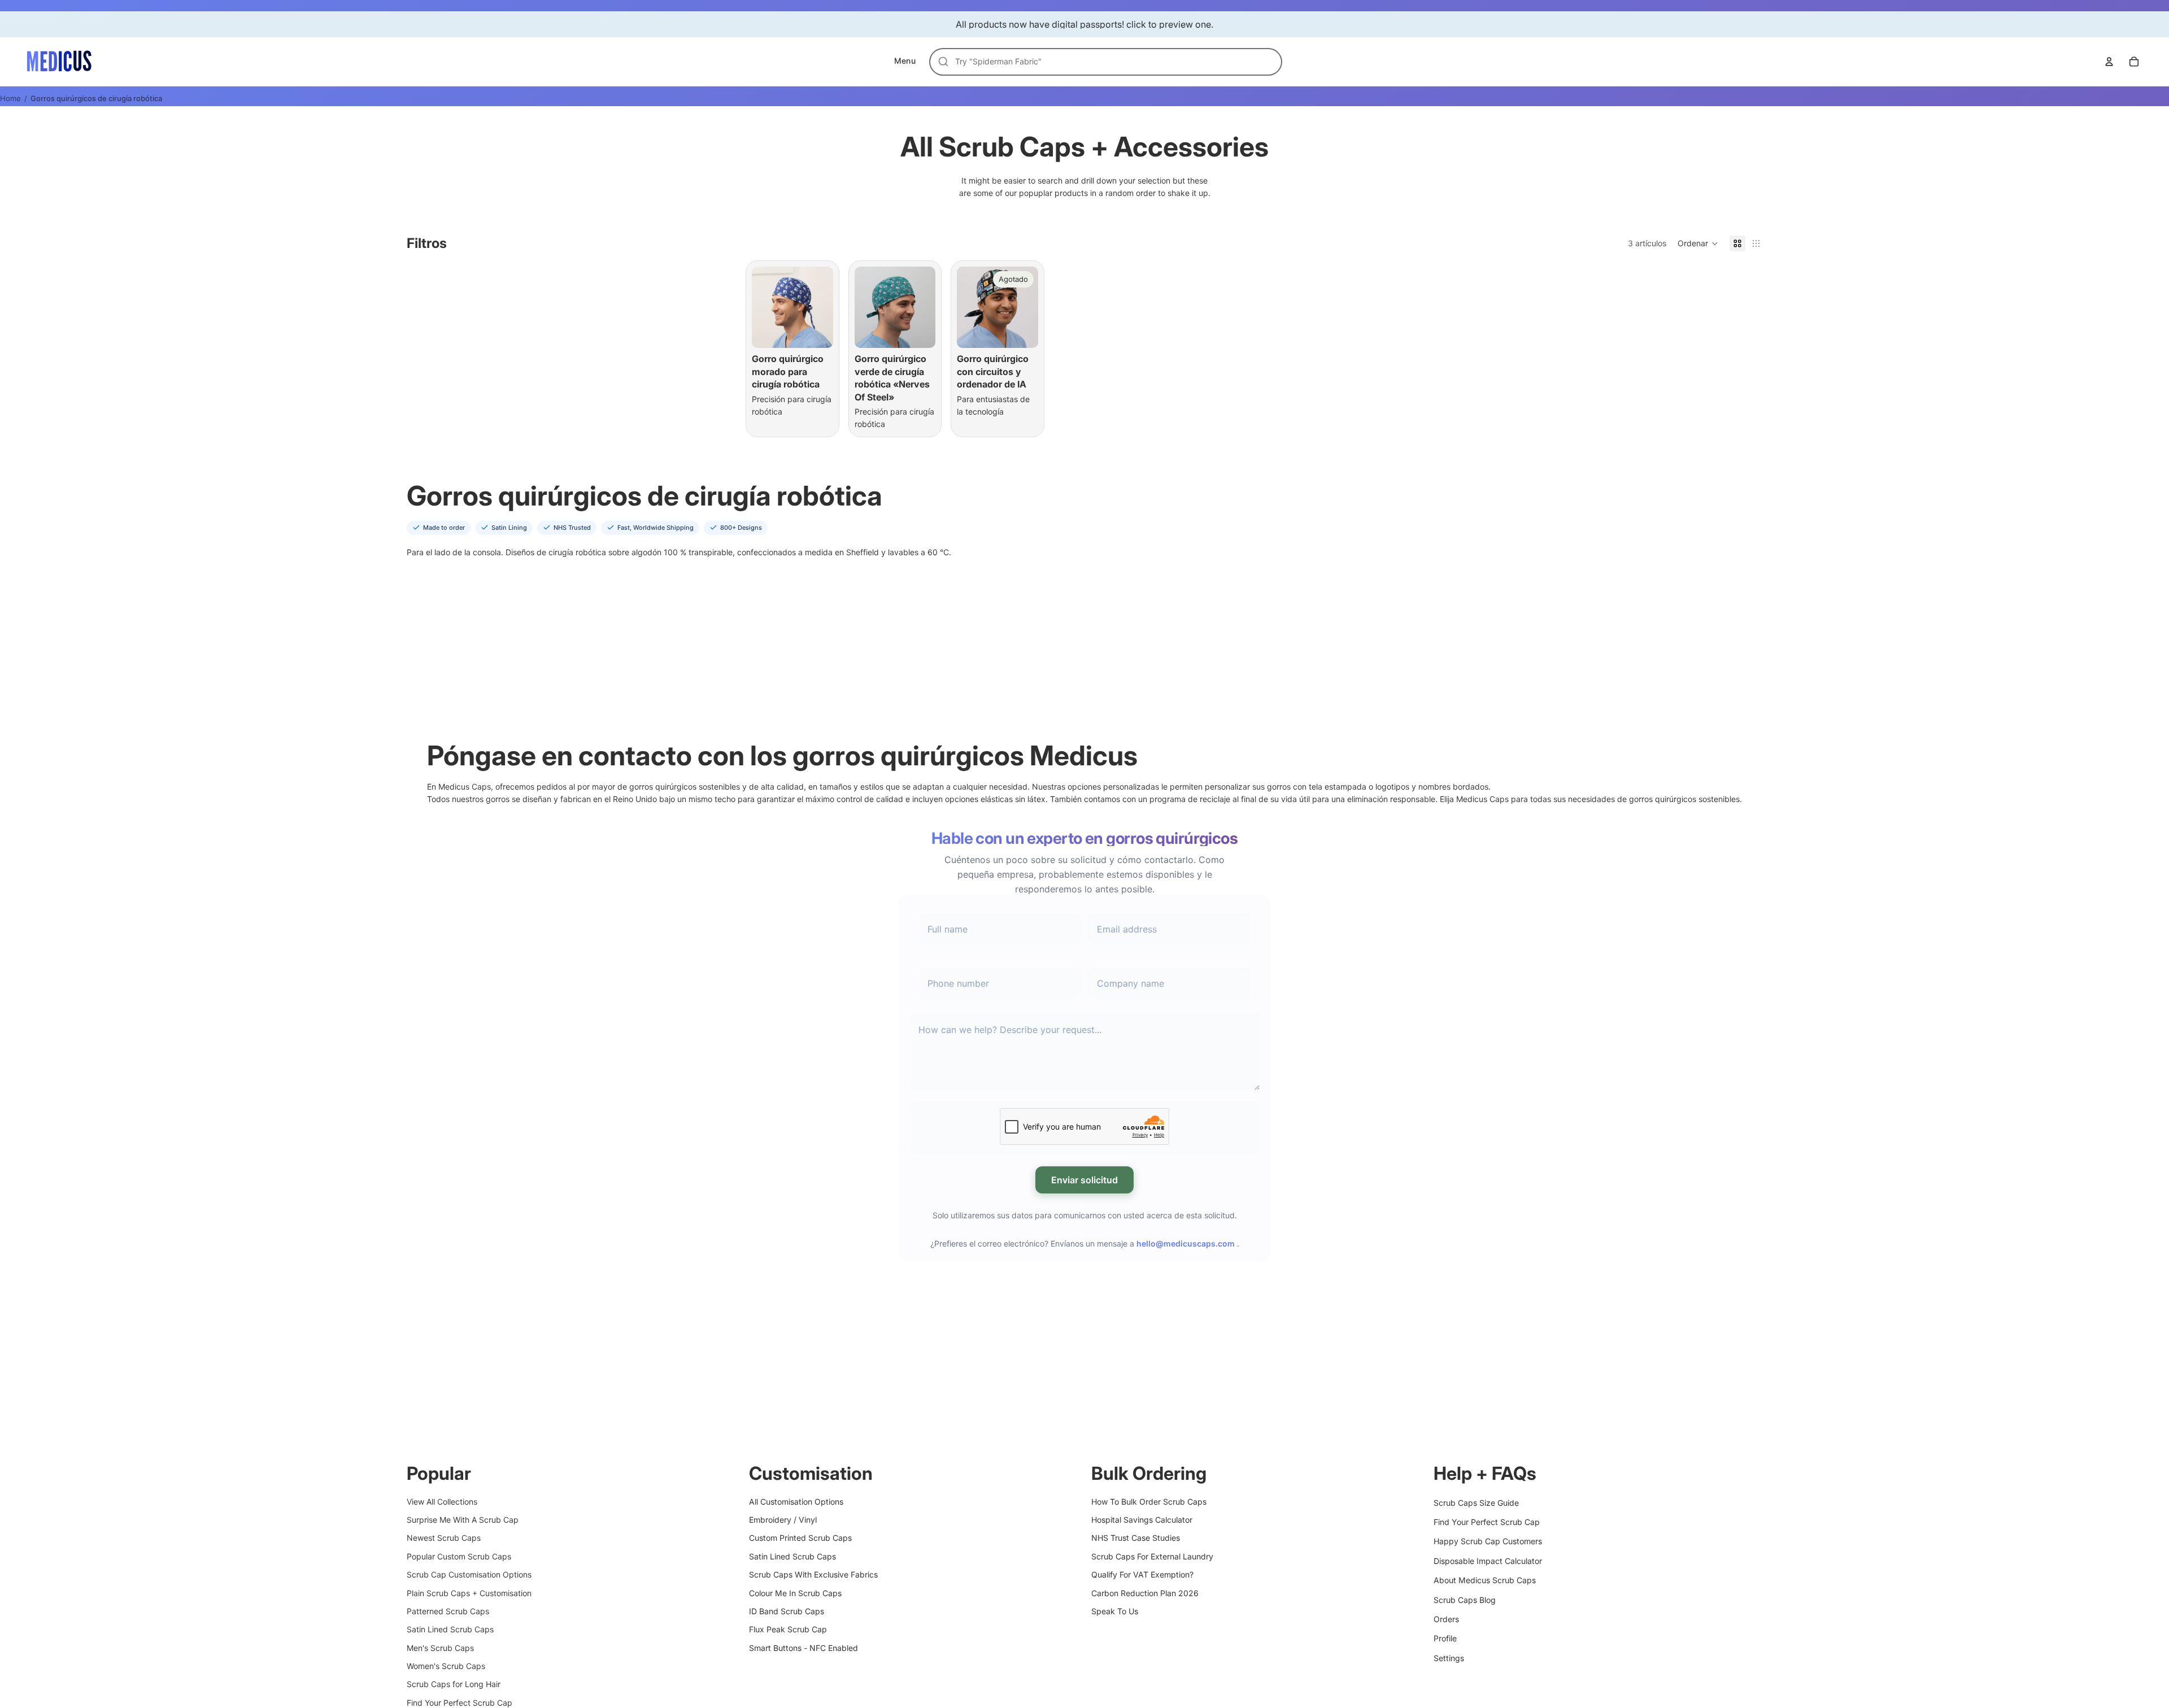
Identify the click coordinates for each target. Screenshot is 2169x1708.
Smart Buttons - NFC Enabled (803, 1647)
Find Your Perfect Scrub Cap (460, 1703)
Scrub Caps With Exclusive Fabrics (813, 1574)
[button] (1698, 243)
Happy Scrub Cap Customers (1488, 1541)
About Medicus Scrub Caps (1485, 1580)
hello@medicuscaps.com (1186, 1243)
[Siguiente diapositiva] (821, 307)
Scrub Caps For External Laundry (1152, 1556)
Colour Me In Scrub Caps (795, 1592)
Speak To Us (1115, 1611)
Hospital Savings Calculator (1142, 1520)
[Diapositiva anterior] (764, 307)
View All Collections (442, 1501)
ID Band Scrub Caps (787, 1611)
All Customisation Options (796, 1501)
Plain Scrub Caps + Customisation (469, 1592)
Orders (1446, 1619)
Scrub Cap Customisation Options (469, 1574)
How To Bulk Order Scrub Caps (1149, 1501)
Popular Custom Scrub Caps (459, 1556)
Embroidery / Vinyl (783, 1520)
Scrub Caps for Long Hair (454, 1684)
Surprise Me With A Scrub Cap (463, 1520)
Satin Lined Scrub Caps (450, 1629)
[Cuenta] (2109, 62)
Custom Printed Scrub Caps (800, 1538)
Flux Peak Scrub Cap (788, 1629)
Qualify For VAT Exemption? (1142, 1574)
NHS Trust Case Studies (1136, 1538)
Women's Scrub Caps (446, 1666)
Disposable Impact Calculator (1488, 1560)
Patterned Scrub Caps (448, 1611)
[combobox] (1112, 62)
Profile (1445, 1638)
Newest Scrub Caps (444, 1538)
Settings (1449, 1657)
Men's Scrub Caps (440, 1647)
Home (10, 98)
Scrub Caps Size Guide (1476, 1502)
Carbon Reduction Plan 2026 (1145, 1592)
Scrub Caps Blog (1465, 1599)
